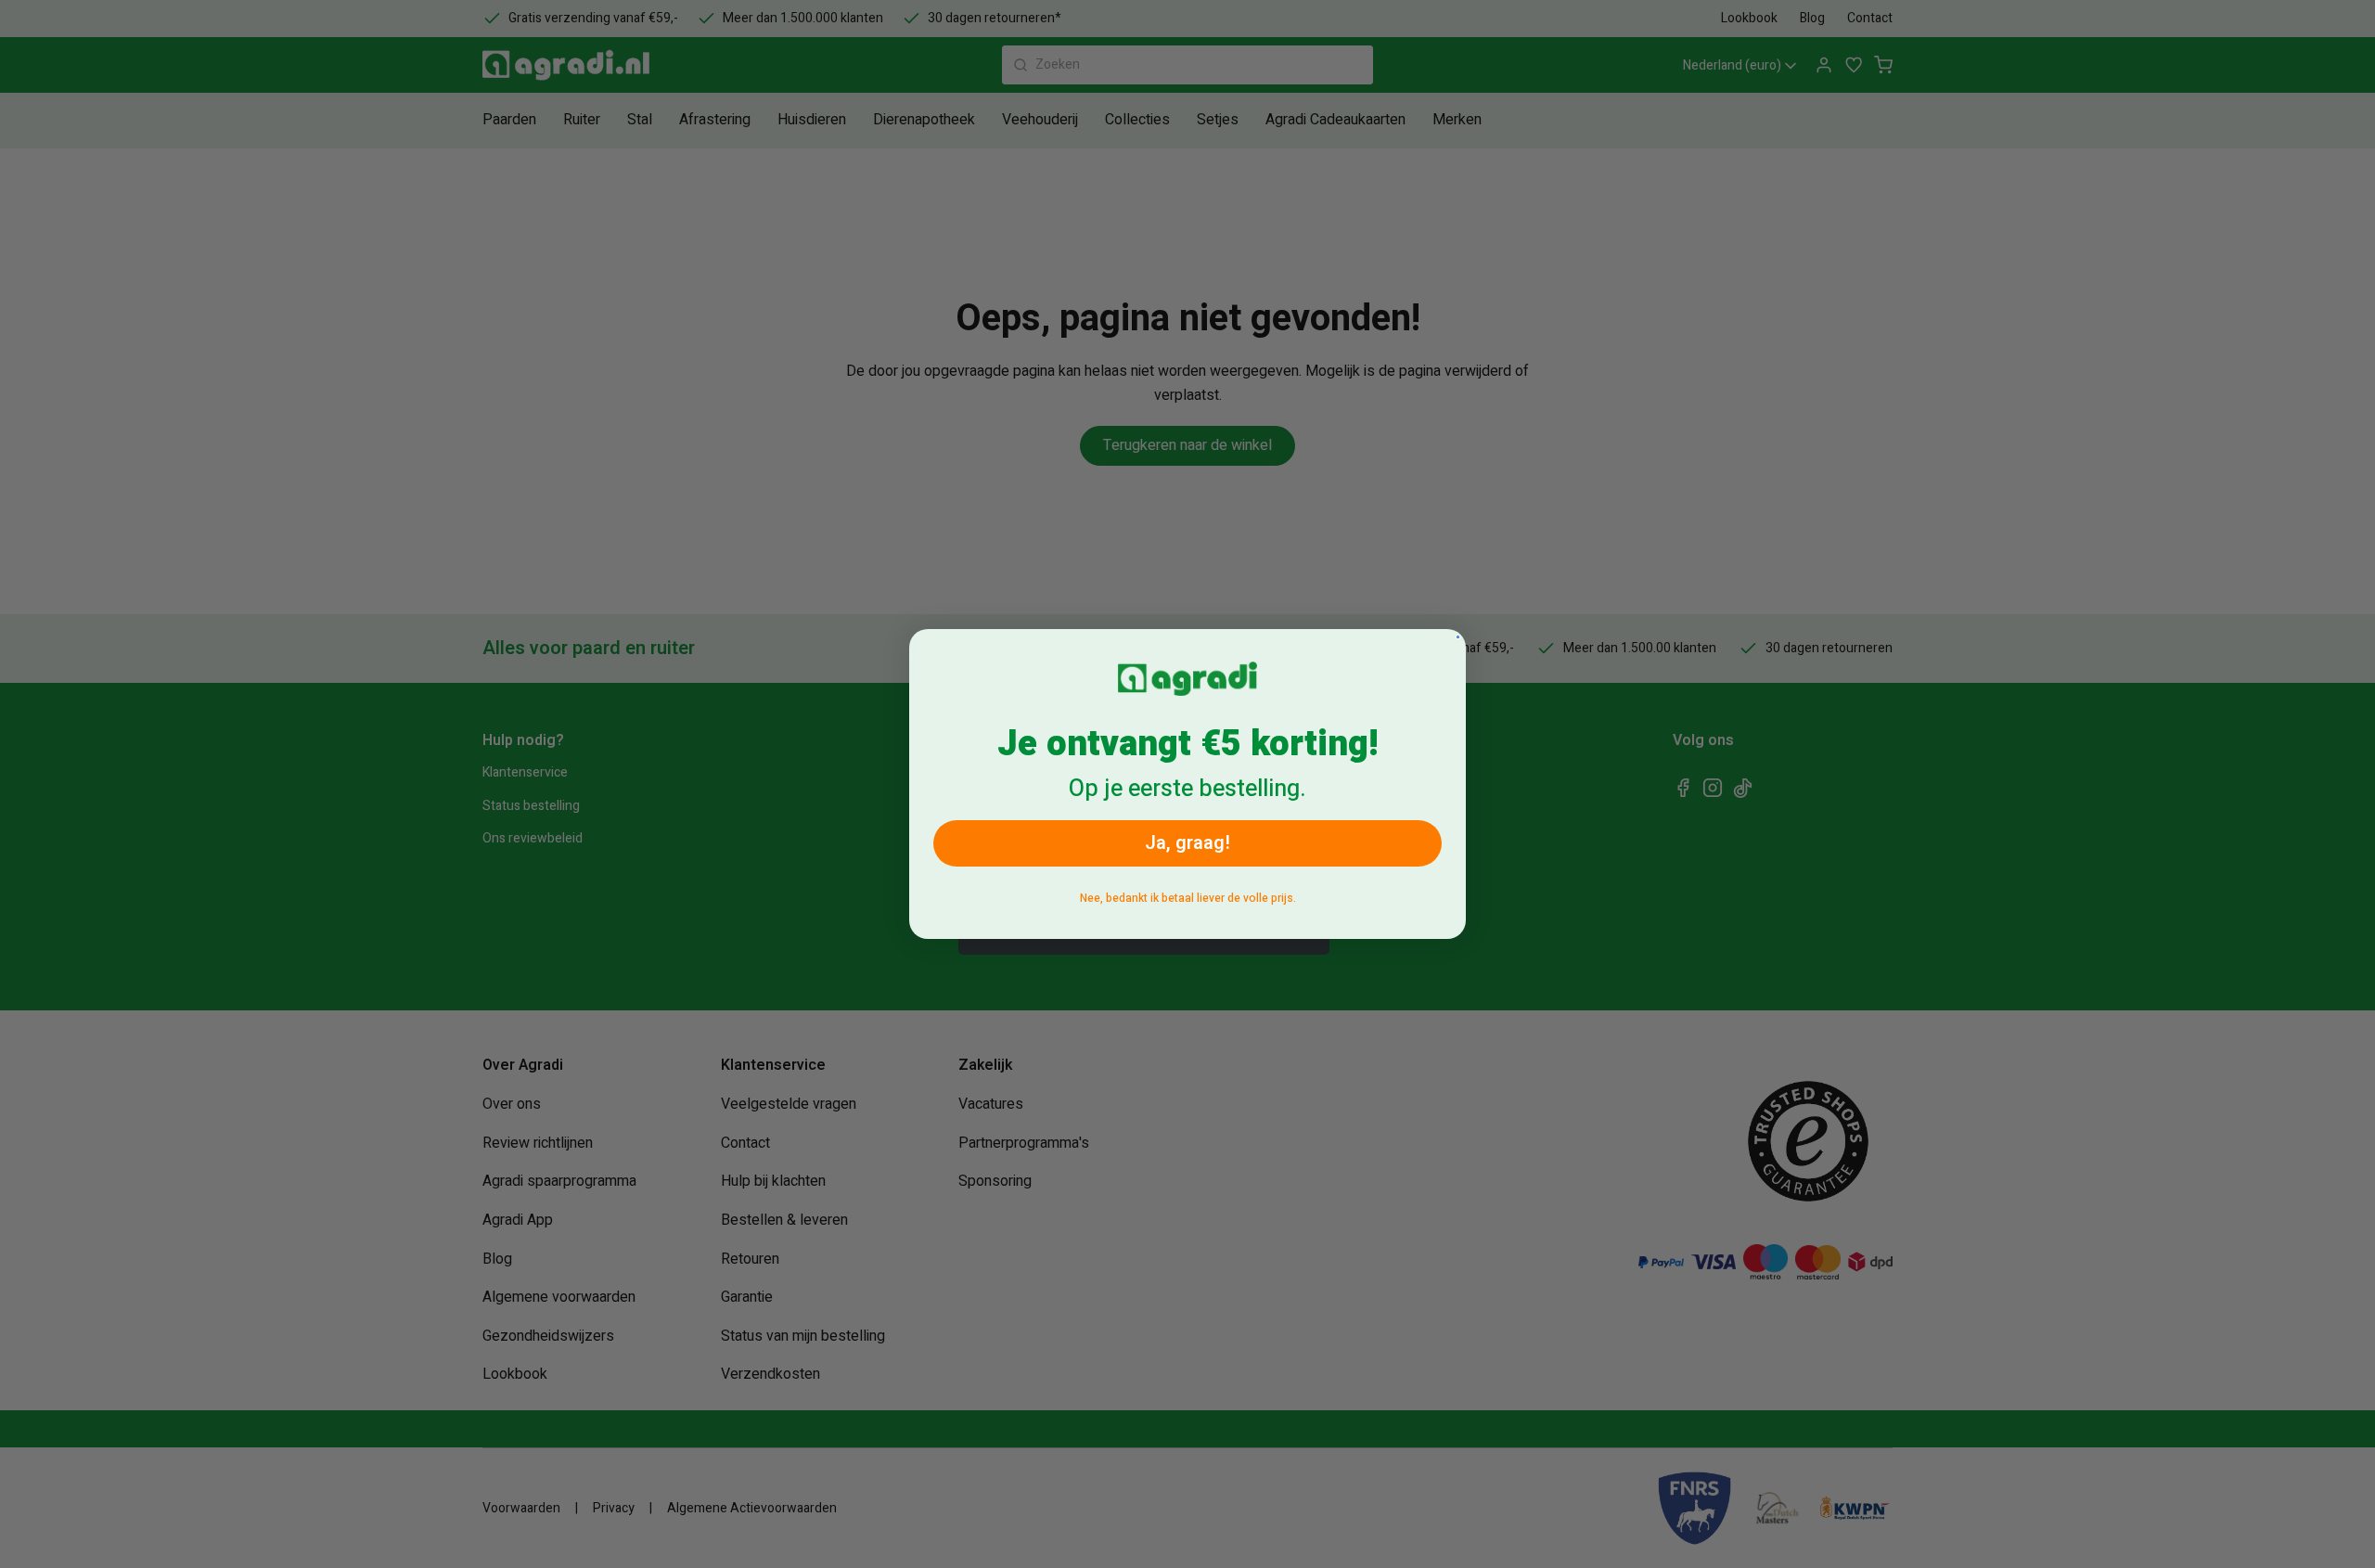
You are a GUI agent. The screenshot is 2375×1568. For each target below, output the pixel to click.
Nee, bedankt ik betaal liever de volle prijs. (1188, 898)
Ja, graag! (1187, 843)
